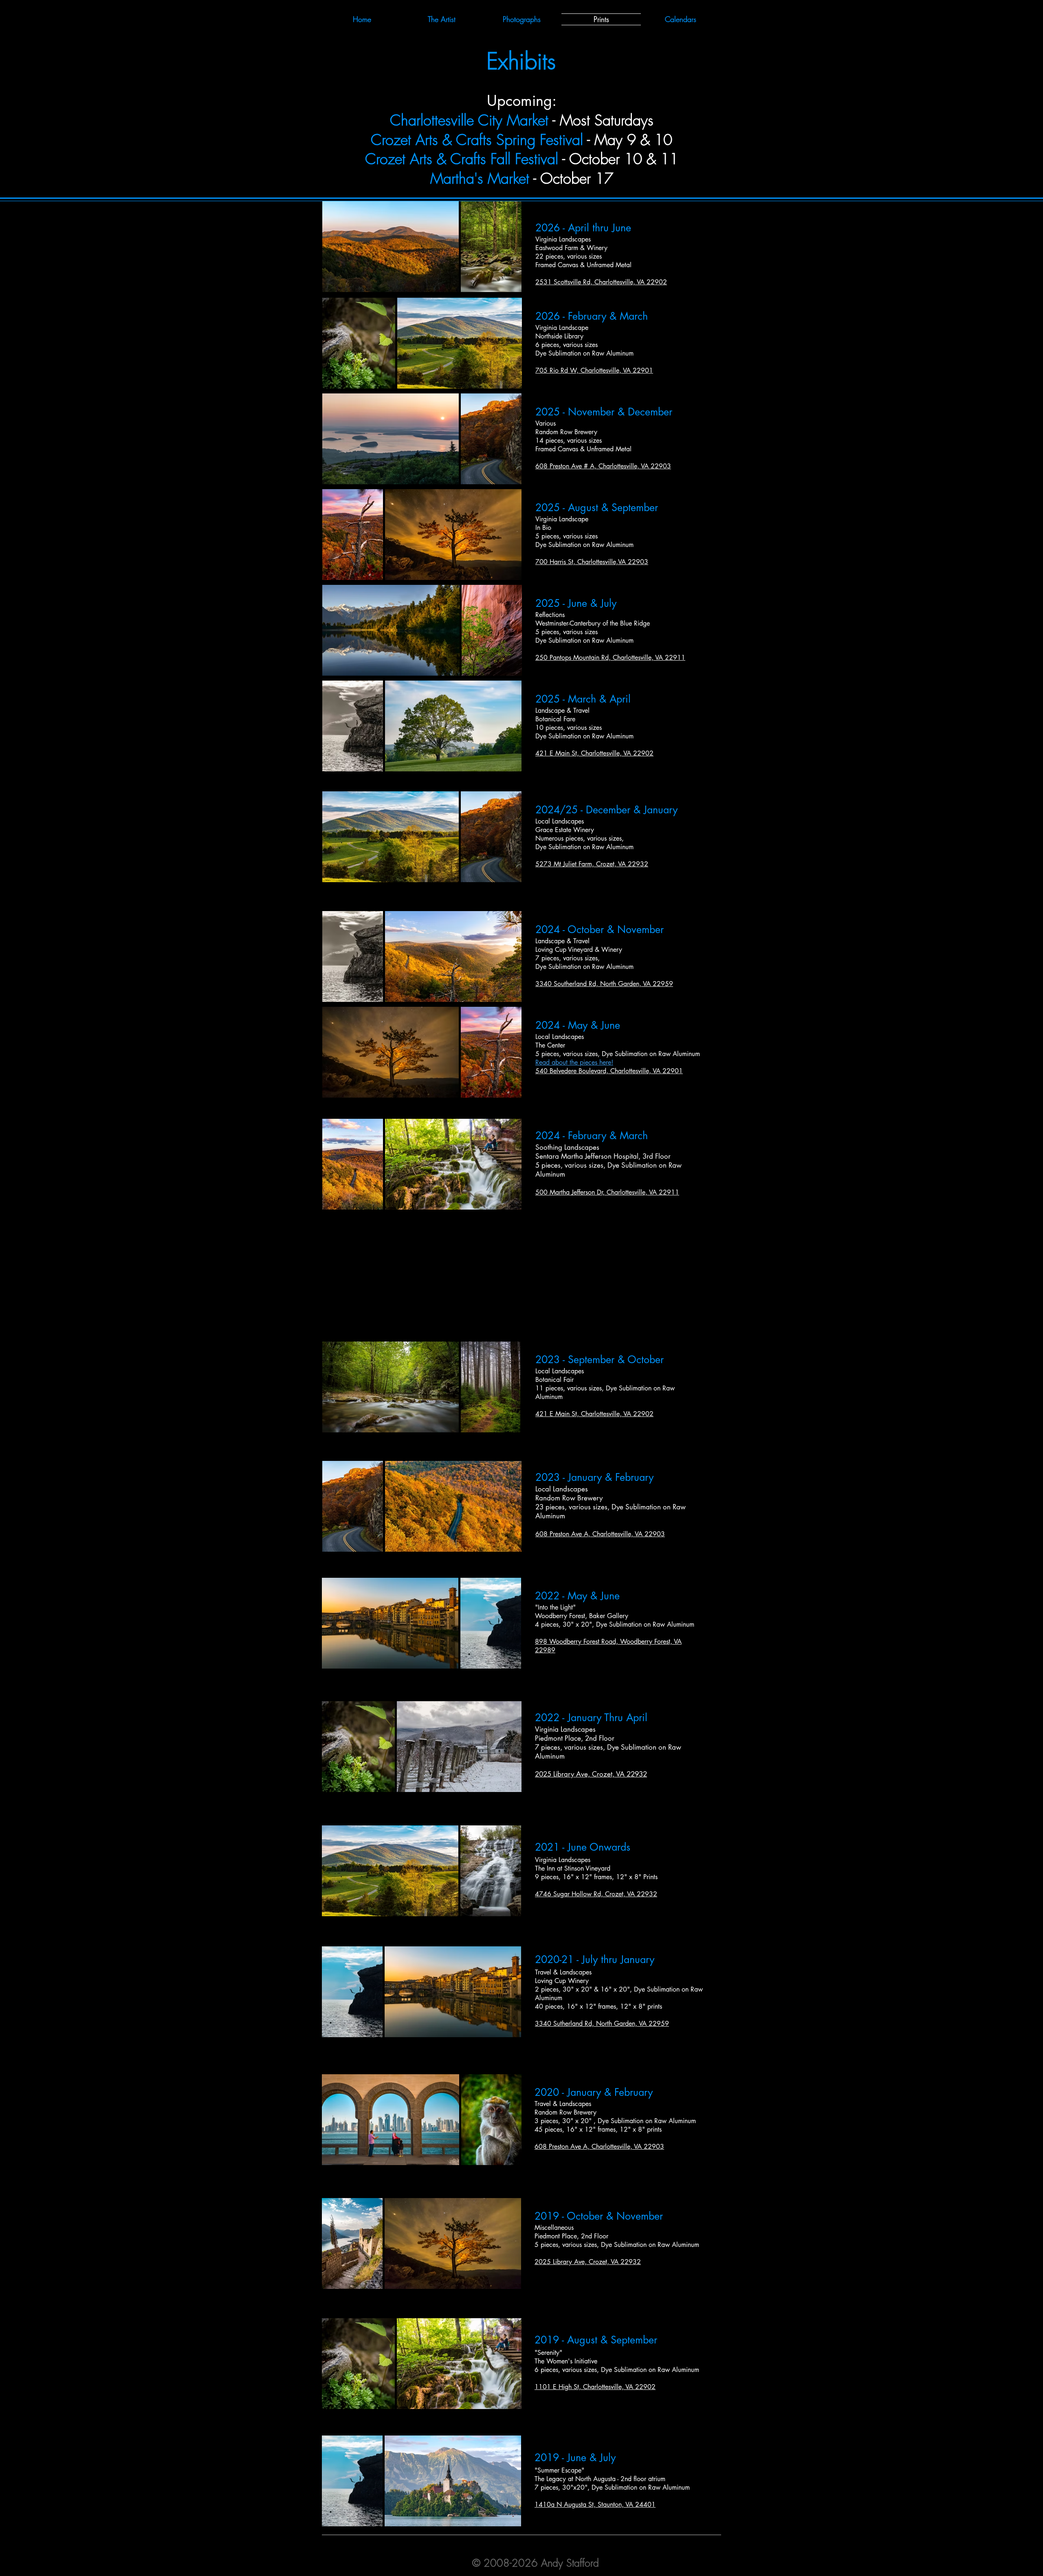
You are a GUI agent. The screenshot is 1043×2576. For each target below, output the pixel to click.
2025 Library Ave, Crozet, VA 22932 (591, 1774)
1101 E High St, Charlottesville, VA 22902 (595, 2387)
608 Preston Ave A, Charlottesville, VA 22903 (600, 1534)
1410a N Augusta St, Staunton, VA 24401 (595, 2505)
